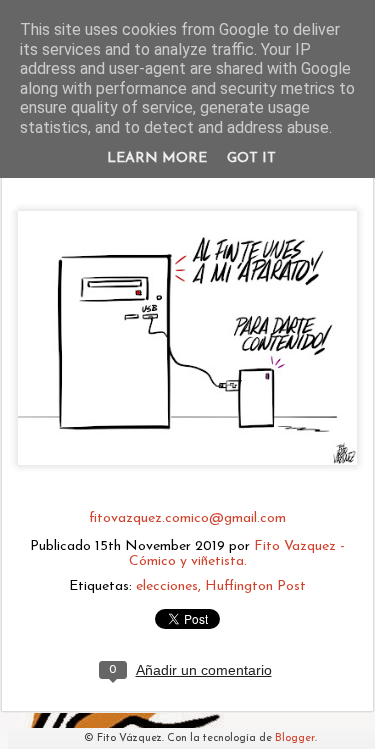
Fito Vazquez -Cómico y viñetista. (237, 554)
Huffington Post (255, 586)
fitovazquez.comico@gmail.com (187, 518)
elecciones (167, 586)
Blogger (295, 738)
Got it (251, 158)
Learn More (157, 158)
